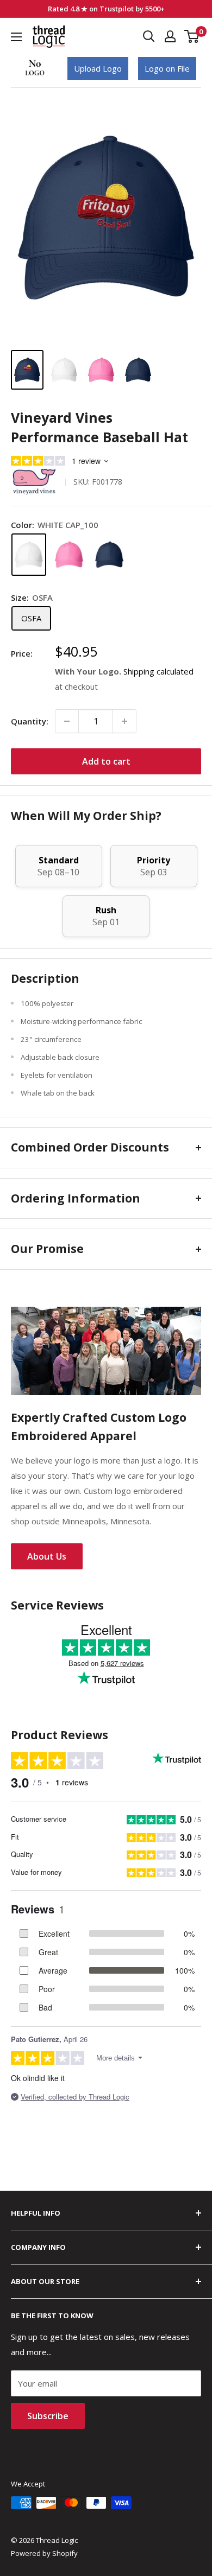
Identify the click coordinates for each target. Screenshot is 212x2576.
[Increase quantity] (124, 721)
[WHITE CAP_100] (29, 555)
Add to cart (106, 761)
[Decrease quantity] (67, 721)
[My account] (170, 36)
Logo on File (167, 68)
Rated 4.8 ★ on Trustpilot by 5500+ (106, 9)
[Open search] (149, 36)
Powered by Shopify (44, 2553)
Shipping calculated (158, 671)
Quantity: (30, 721)
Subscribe (48, 2416)
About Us (47, 1556)
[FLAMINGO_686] (69, 555)
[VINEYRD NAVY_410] (109, 555)
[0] (192, 36)
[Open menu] (16, 37)
